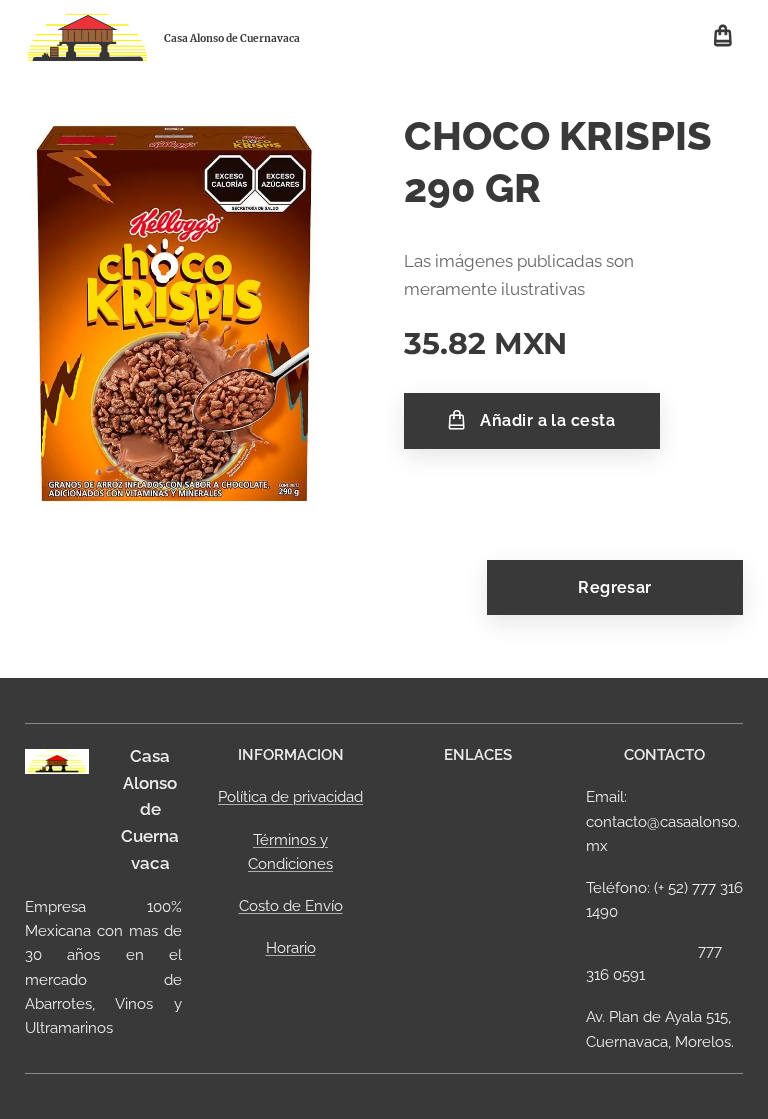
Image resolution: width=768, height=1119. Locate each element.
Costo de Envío (291, 906)
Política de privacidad (290, 797)
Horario (291, 948)
